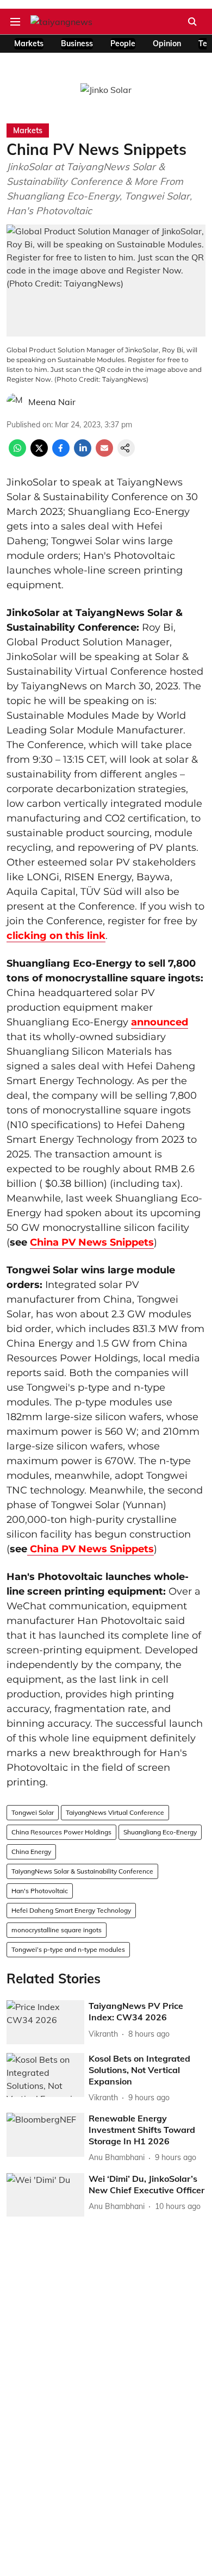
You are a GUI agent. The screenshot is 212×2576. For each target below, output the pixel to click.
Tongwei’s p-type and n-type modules (68, 1949)
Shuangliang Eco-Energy (160, 1832)
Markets (29, 43)
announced (160, 1022)
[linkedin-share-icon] (83, 453)
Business (77, 43)
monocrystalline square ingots (57, 1930)
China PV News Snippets (92, 1242)
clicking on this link (56, 936)
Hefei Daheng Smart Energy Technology (71, 1910)
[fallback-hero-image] (45, 2022)
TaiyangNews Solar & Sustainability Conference (82, 1871)
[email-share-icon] (104, 453)
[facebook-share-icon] (61, 453)
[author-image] (15, 402)
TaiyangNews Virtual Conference (115, 1812)
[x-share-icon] (39, 453)
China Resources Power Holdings (61, 1832)
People (123, 43)
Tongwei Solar (33, 1812)
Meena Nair (52, 402)
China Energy (31, 1852)
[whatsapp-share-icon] (17, 453)
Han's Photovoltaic (40, 1891)
